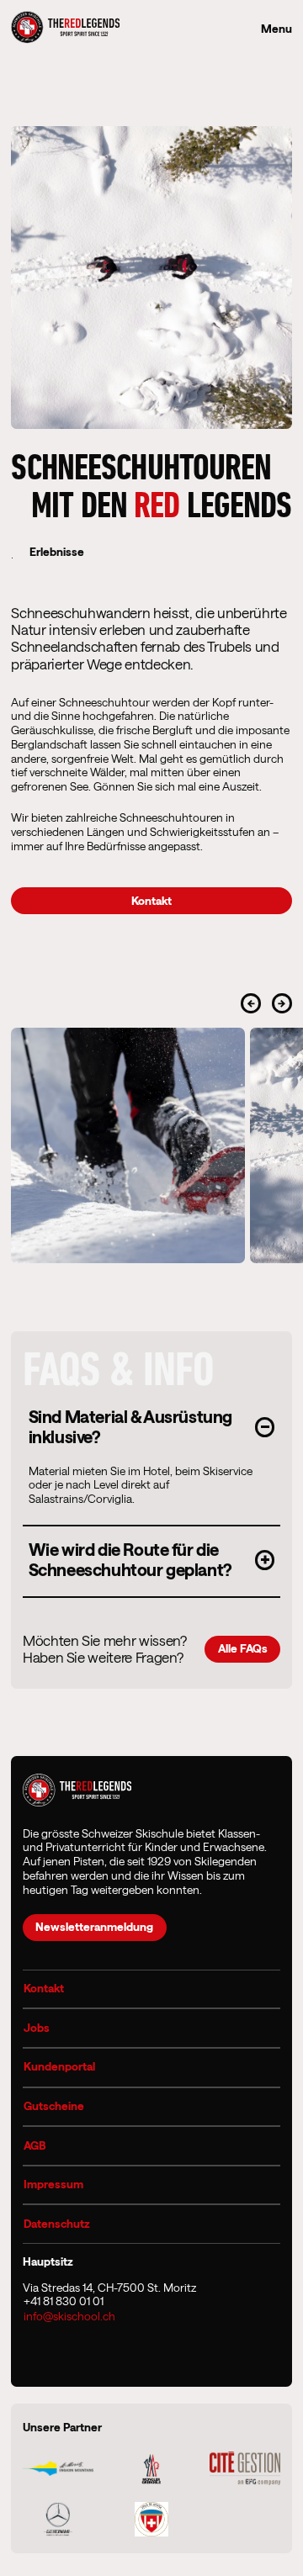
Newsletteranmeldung (94, 1927)
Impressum (53, 2184)
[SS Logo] (151, 2519)
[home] (65, 29)
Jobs (37, 2028)
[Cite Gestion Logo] (245, 2468)
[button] (152, 1426)
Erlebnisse (57, 552)
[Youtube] (90, 2352)
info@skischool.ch (69, 2316)
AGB (35, 2145)
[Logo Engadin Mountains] (58, 2469)
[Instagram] (40, 2352)
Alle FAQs (243, 1648)
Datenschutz (57, 2224)
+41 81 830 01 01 (64, 2301)
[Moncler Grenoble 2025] (152, 2468)
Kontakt (44, 1988)
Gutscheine (54, 2106)
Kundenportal (59, 2066)
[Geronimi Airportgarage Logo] (58, 2519)
